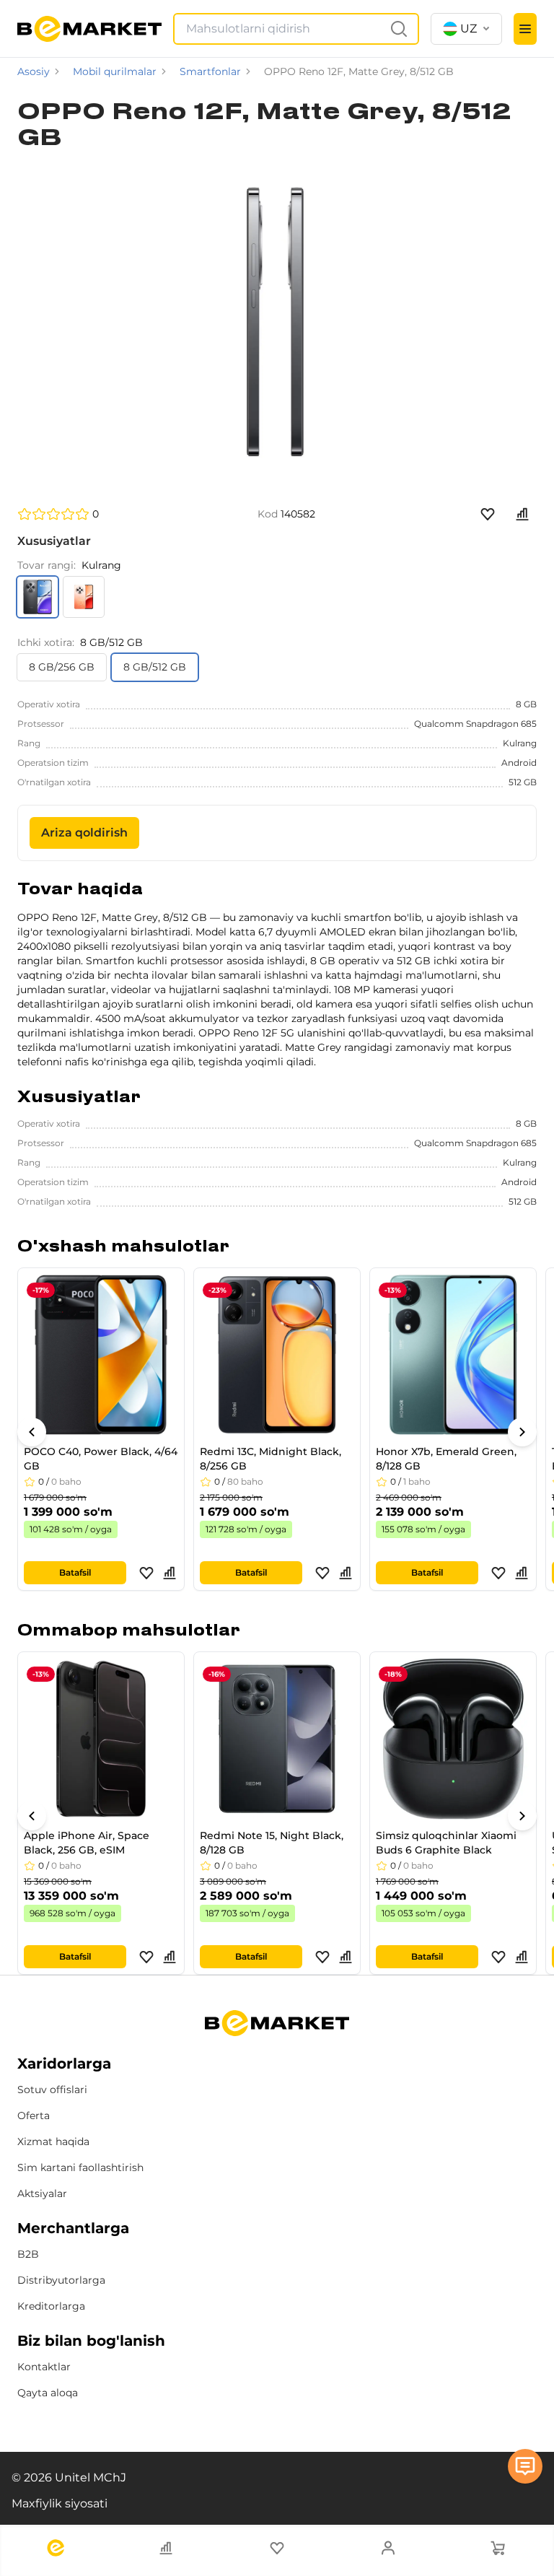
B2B (28, 2254)
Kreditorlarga (51, 2306)
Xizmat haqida (53, 2141)
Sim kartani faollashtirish (80, 2167)
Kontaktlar (44, 2367)
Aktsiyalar (42, 2193)
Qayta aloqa (48, 2393)
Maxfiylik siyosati (60, 2503)
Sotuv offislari (52, 2090)
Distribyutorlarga (61, 2280)
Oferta (34, 2116)
